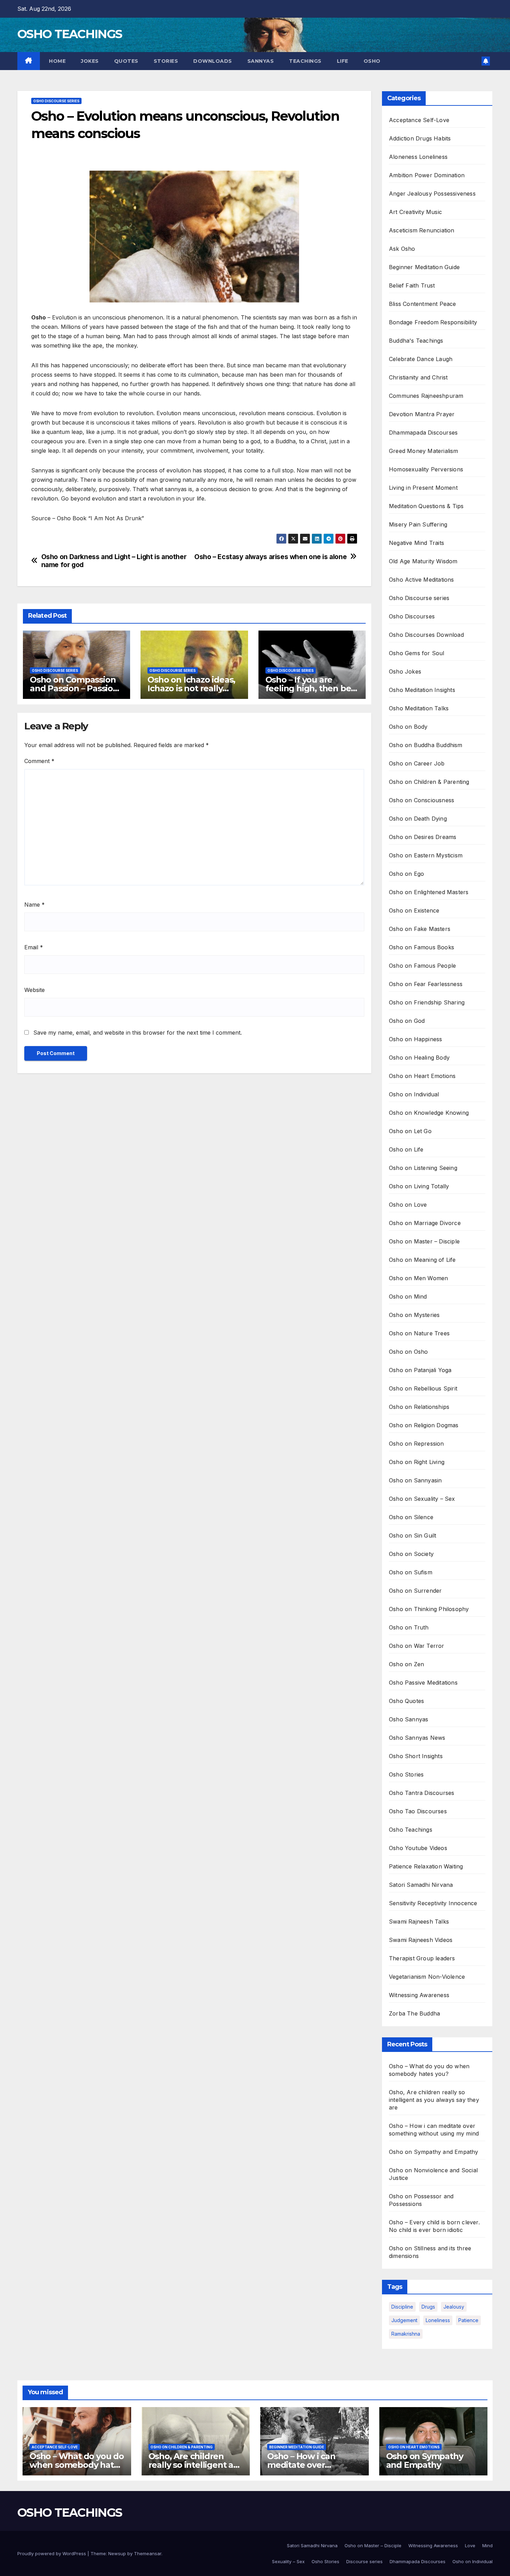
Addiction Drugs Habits (420, 138)
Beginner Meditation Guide (424, 267)
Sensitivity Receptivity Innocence (433, 1903)
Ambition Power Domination (427, 175)
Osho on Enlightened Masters (429, 892)
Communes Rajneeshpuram (426, 396)
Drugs (428, 2307)
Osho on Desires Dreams (423, 837)
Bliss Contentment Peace (423, 304)
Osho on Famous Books (422, 947)
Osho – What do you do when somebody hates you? (77, 2465)
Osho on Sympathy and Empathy (434, 2152)
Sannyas (261, 61)
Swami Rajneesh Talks (419, 1922)
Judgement (404, 2320)
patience (468, 2320)
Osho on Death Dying (418, 819)
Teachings (305, 61)
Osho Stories (406, 1774)
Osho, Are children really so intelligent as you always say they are (434, 2100)
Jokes (90, 61)
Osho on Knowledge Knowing (429, 1113)
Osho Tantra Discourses (422, 1793)
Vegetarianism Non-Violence (427, 1977)
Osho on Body (408, 727)
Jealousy (454, 2307)
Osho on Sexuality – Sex (422, 1499)
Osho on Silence (411, 1517)
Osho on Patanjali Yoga (420, 1370)
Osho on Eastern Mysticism (426, 855)
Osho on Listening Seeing (423, 1168)
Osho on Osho (408, 1352)
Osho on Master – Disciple (424, 1241)
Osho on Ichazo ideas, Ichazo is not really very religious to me (191, 688)
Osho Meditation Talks (419, 708)
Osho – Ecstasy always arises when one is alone (270, 557)
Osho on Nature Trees (419, 1333)
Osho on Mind (408, 1296)
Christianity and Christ (418, 377)
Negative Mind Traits (416, 543)
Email (34, 947)
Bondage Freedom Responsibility (433, 322)
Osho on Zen (406, 1664)
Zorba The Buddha (414, 2013)
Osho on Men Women (418, 1278)
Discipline (402, 2307)
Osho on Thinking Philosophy (429, 1609)
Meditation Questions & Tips (426, 506)
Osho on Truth (409, 1627)
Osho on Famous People (422, 966)
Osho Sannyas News (417, 1738)
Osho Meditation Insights (422, 690)
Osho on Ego (406, 874)
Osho (372, 61)
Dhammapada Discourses (423, 433)
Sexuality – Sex (288, 2561)
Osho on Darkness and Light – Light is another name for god (114, 561)
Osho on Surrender (415, 1591)
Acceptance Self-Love (419, 120)
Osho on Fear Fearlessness (426, 984)
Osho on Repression (416, 1444)
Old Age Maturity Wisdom (423, 561)
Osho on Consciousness (422, 800)
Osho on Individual (414, 1094)
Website (35, 990)
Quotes (126, 61)
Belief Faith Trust (412, 285)
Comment (39, 761)
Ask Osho (402, 249)
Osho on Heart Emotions (422, 1076)
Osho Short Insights (416, 1756)
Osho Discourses (412, 616)
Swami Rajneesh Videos (421, 1940)
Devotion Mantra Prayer (422, 414)
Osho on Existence (414, 910)
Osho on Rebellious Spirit (423, 1388)
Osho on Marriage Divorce (425, 1223)
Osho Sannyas (409, 1719)
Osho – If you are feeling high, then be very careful (308, 688)
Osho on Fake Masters (420, 929)
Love (470, 2545)
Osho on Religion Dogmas (424, 1425)
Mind (487, 2545)
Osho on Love (408, 1205)
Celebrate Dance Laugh (421, 359)
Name (35, 905)
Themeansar (148, 2553)
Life (343, 61)
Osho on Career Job (417, 763)
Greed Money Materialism (424, 451)
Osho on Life (406, 1149)
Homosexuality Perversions (426, 469)
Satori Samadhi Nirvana (421, 1885)
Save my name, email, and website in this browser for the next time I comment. (138, 1033)
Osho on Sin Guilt (413, 1535)
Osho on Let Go (410, 1131)
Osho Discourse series (56, 101)
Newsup (117, 2553)
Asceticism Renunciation (422, 230)
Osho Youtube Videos (418, 1848)
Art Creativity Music (415, 212)
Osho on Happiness (415, 1039)
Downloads (213, 61)
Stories (166, 61)
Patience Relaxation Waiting (426, 1866)
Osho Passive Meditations (423, 1683)
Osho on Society (411, 1554)
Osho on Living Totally (419, 1186)
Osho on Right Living (417, 1462)
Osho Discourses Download (426, 635)
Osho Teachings (411, 1830)
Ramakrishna (406, 2334)
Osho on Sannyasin (415, 1480)
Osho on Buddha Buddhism (426, 745)
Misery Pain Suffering (418, 524)
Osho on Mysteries (414, 1315)
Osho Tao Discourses (418, 1811)
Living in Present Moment (423, 488)
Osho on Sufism (411, 1572)
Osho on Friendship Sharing (427, 1002)
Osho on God (407, 1021)
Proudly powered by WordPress (52, 2553)
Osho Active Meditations (422, 580)
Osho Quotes (406, 1701)
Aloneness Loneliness (418, 157)
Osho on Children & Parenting (429, 782)
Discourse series (364, 2561)
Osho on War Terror (417, 1646)
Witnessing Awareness (419, 1995)
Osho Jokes (405, 671)
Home (57, 61)
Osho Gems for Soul (417, 653)
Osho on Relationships (419, 1407)
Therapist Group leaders (422, 1958)
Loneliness (438, 2320)
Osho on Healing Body (419, 1058)
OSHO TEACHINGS (70, 34)
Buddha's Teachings (416, 341)
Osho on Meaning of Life (422, 1260)
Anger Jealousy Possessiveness (432, 194)
